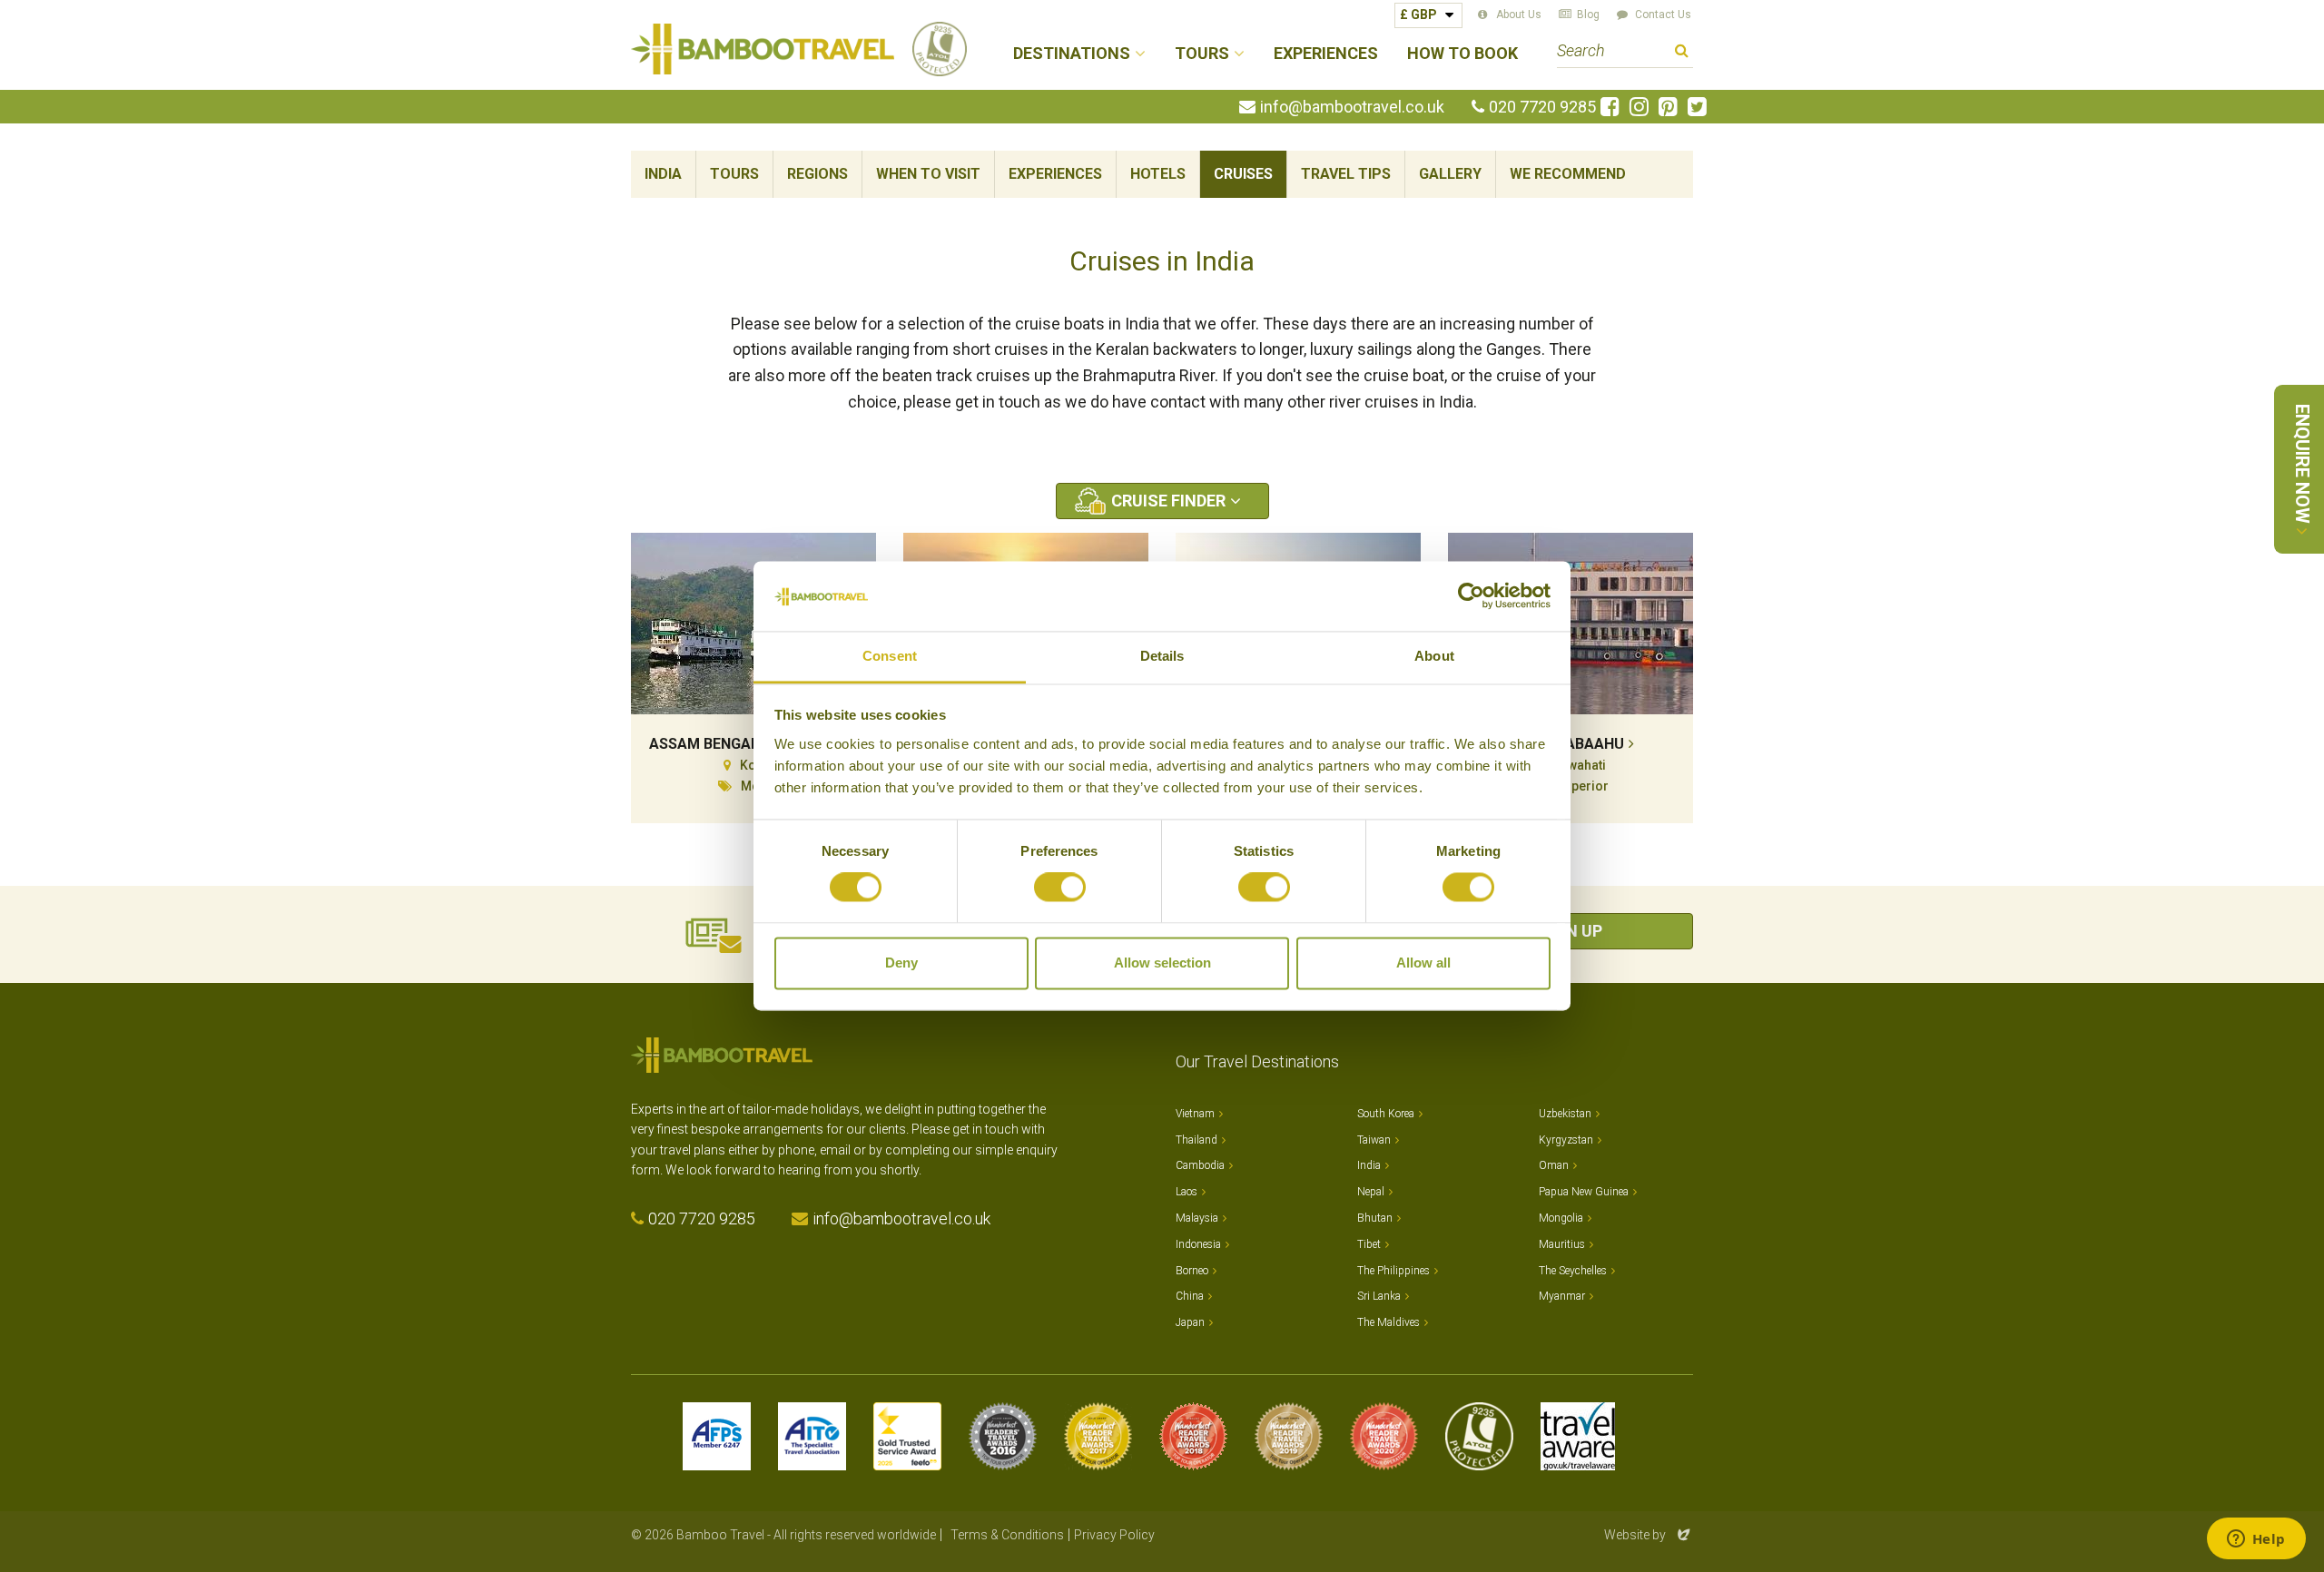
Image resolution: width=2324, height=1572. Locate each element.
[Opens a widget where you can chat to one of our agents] (2256, 1540)
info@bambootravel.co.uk (1352, 107)
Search (1682, 53)
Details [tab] (1162, 656)
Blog (1588, 15)
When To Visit (928, 174)
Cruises (1243, 174)
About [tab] (1434, 656)
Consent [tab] (890, 656)
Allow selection (1162, 963)
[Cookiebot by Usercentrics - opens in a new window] (1471, 596)
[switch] (1060, 888)
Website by (1649, 1535)
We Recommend (1568, 174)
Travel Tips (1346, 174)
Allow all (1423, 963)
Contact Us (1663, 15)
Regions (817, 174)
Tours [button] (1202, 54)
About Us (1519, 15)
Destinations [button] (1072, 54)
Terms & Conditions (1007, 1535)
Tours (734, 174)
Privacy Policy (1114, 1535)
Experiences (1326, 54)
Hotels (1158, 174)
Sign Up (1571, 931)
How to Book (1462, 54)
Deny (901, 963)
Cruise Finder (1168, 501)
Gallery (1450, 174)
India (663, 174)
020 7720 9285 (1542, 107)
